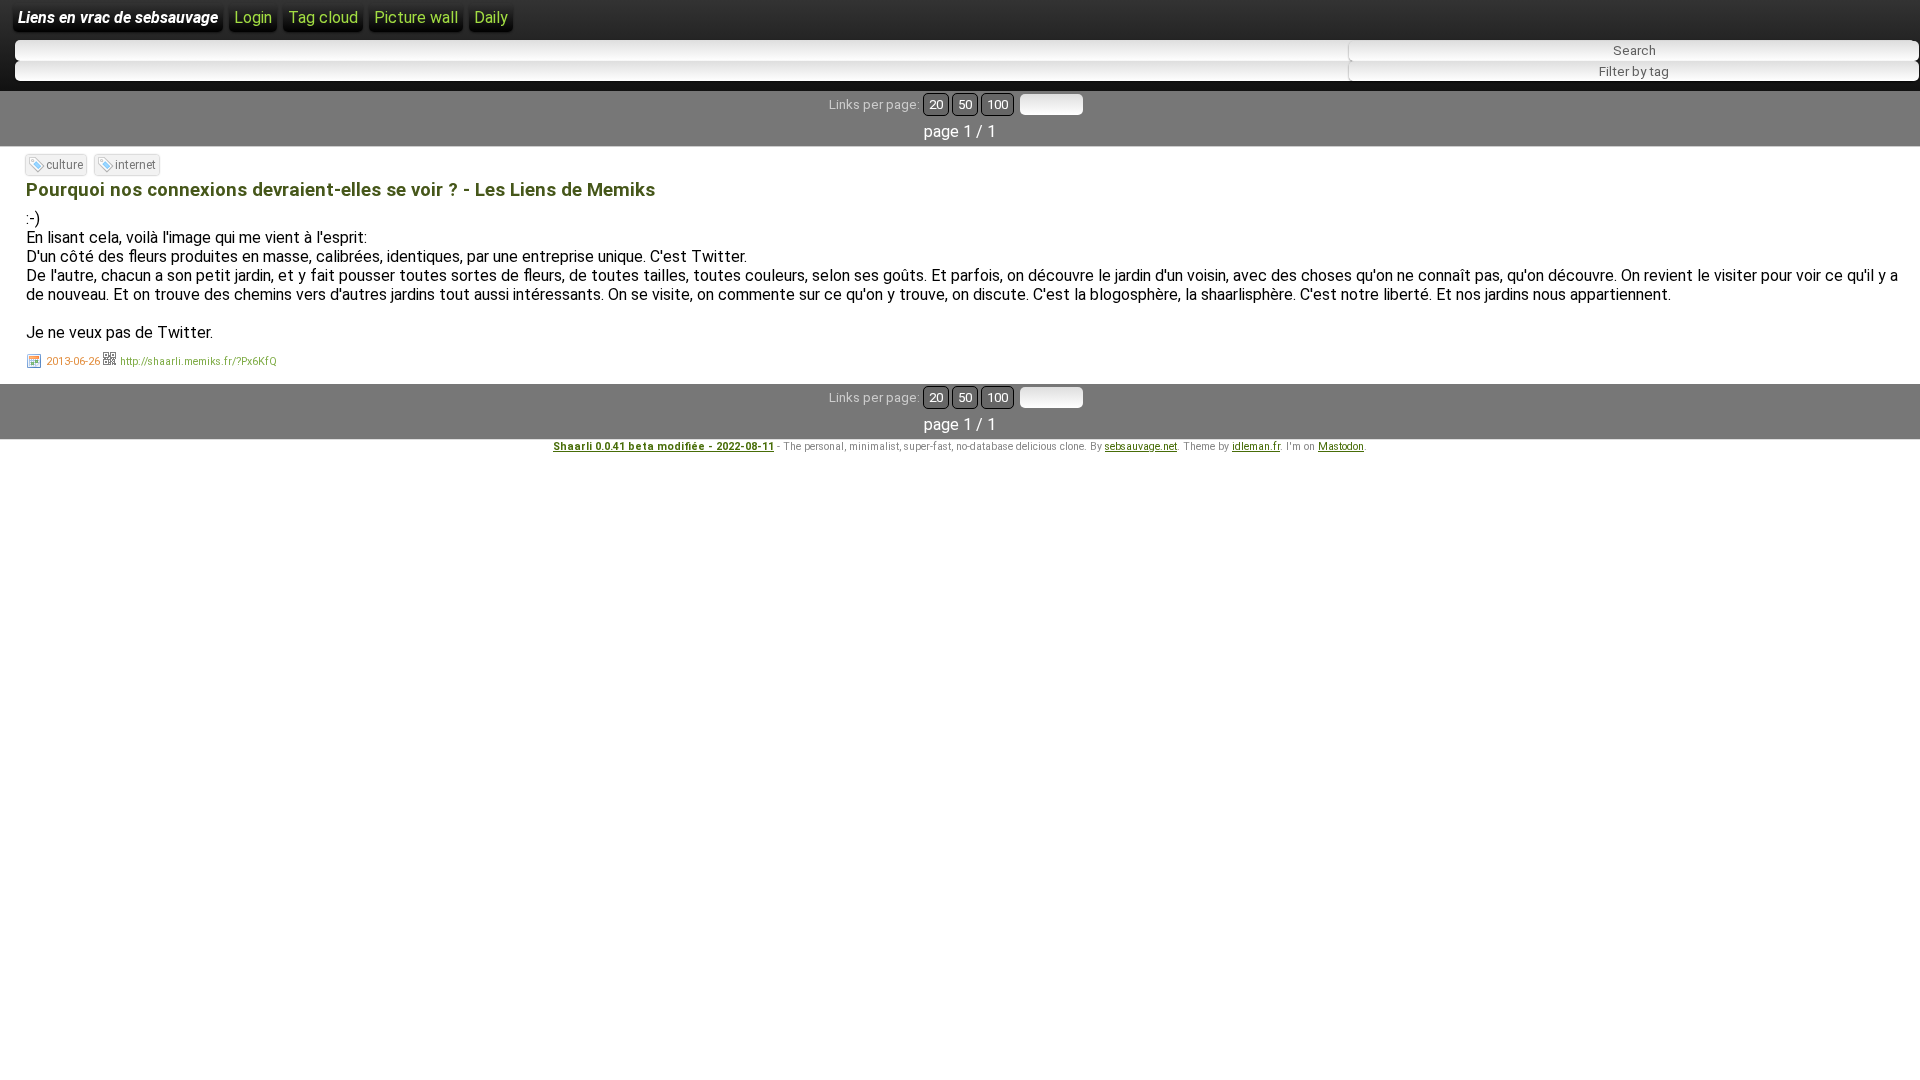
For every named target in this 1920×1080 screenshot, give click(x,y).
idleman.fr (1256, 446)
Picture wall (416, 17)
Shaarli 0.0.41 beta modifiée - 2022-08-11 (663, 446)
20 (936, 104)
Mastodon (1341, 446)
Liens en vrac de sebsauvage (118, 17)
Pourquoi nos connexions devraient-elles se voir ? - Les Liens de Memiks (340, 190)
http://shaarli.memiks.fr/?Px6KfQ (198, 361)
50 (965, 104)
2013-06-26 (73, 361)
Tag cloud (323, 17)
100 (997, 104)
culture (64, 165)
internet (135, 165)
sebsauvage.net (1141, 446)
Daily (491, 17)
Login (253, 17)
